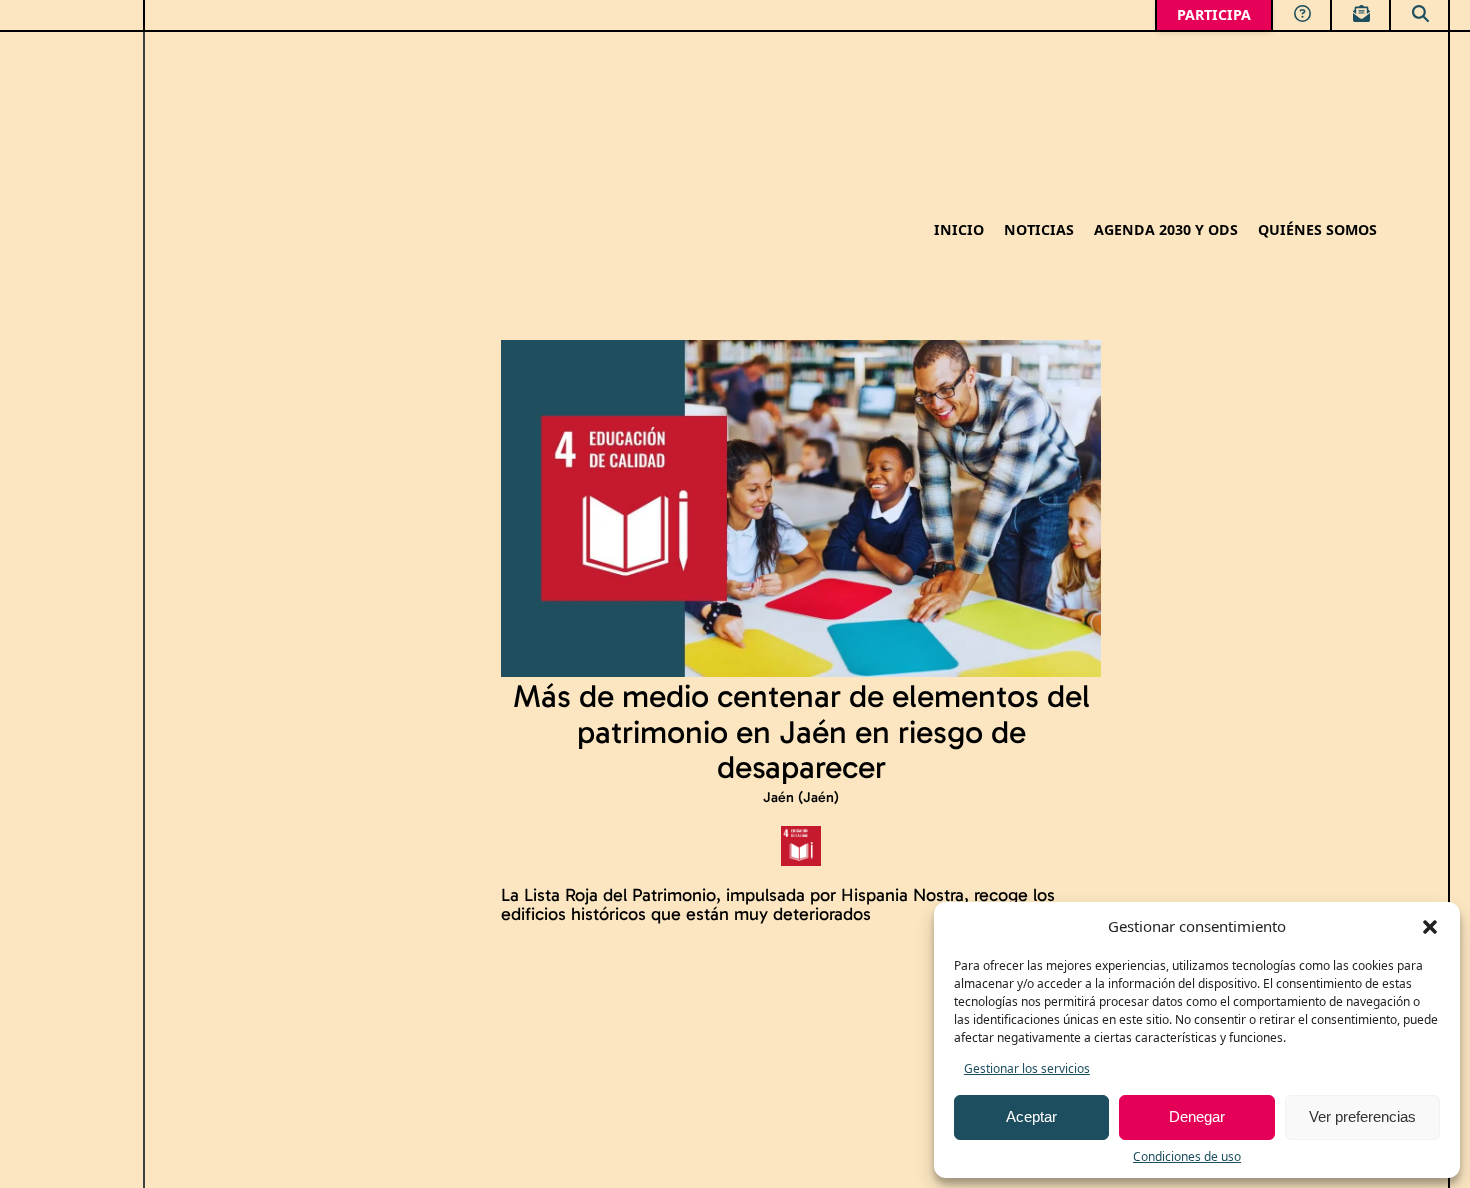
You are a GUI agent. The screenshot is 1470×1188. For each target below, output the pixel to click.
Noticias (1039, 230)
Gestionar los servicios (1027, 1068)
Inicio (959, 230)
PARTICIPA (1214, 14)
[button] (1430, 927)
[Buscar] (1419, 12)
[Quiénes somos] (1301, 12)
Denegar (1197, 1116)
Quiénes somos (1317, 230)
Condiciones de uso (1187, 1156)
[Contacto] (1360, 12)
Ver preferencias (1362, 1116)
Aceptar (1031, 1116)
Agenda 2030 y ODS (1166, 230)
